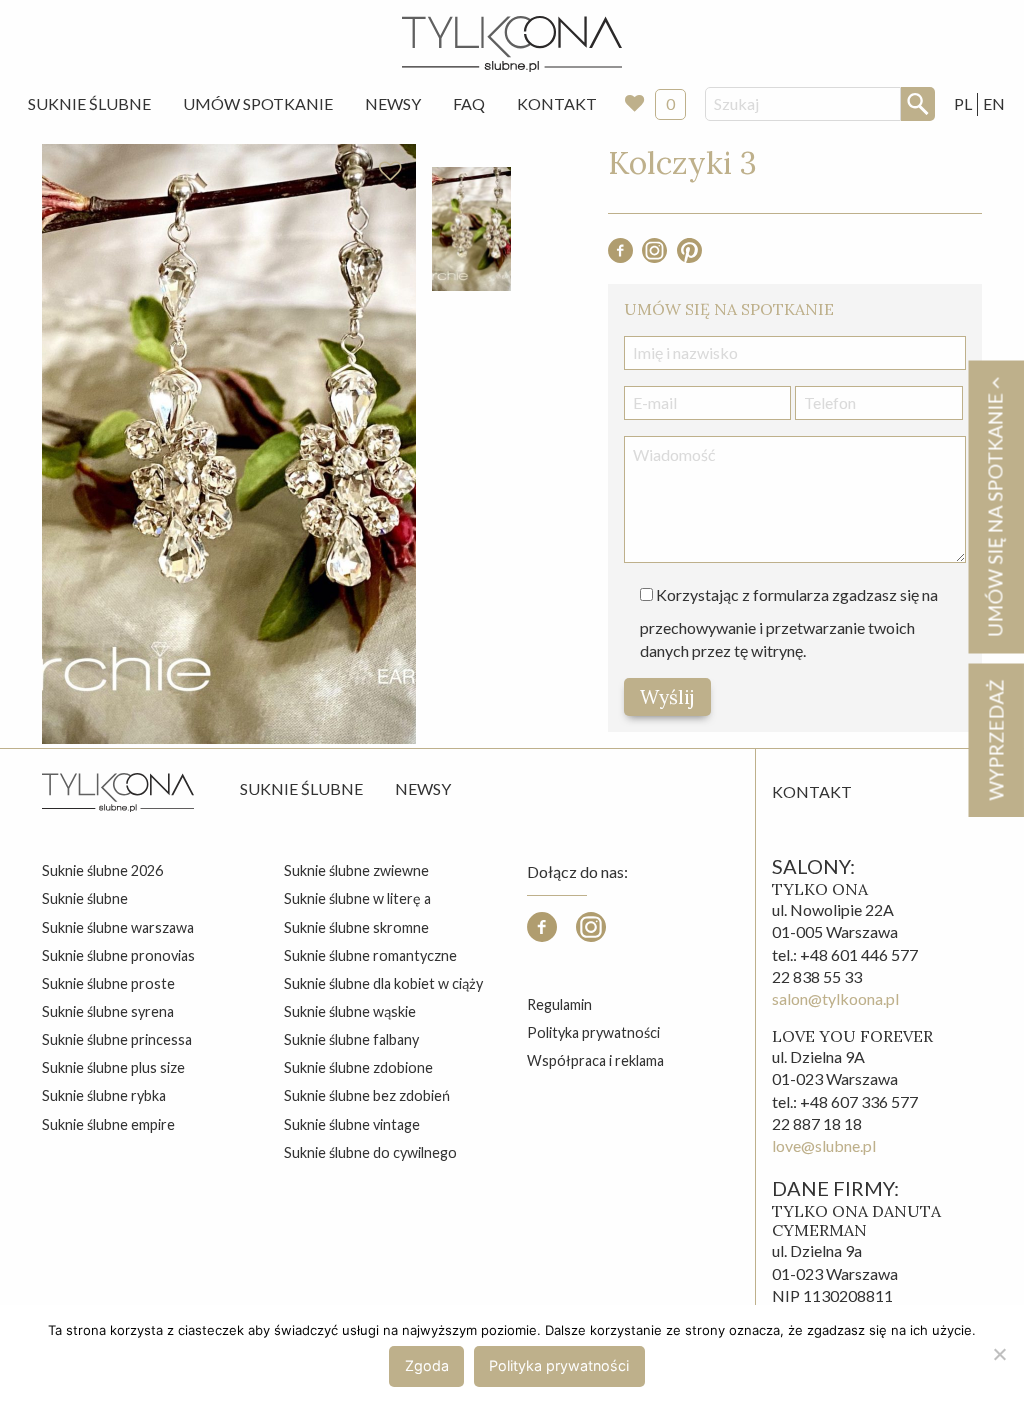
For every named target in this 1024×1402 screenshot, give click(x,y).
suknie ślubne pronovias (118, 955)
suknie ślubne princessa (117, 1039)
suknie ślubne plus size (113, 1067)
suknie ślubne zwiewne (356, 870)
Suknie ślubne (301, 788)
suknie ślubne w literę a (357, 898)
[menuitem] (89, 104)
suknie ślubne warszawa (118, 927)
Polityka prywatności (593, 1032)
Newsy (393, 103)
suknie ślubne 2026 (102, 870)
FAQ (469, 103)
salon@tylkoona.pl (835, 998)
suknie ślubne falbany (351, 1039)
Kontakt (557, 103)
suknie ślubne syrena (108, 1011)
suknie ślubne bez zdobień (367, 1095)
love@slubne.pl (824, 1145)
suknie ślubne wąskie (350, 1011)
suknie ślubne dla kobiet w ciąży (383, 983)
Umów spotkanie (258, 103)
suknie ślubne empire (108, 1124)
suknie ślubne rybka (104, 1095)
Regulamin (559, 1004)
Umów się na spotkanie (995, 512)
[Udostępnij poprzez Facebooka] (620, 256)
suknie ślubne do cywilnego (370, 1152)
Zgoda (427, 1365)
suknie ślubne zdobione (358, 1067)
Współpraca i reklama (595, 1060)
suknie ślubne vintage (352, 1124)
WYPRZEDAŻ (995, 739)
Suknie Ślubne (89, 103)
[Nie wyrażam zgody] (999, 1354)
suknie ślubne (85, 898)
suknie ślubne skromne (356, 927)
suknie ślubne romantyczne (370, 955)
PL (963, 103)
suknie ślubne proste (108, 983)
